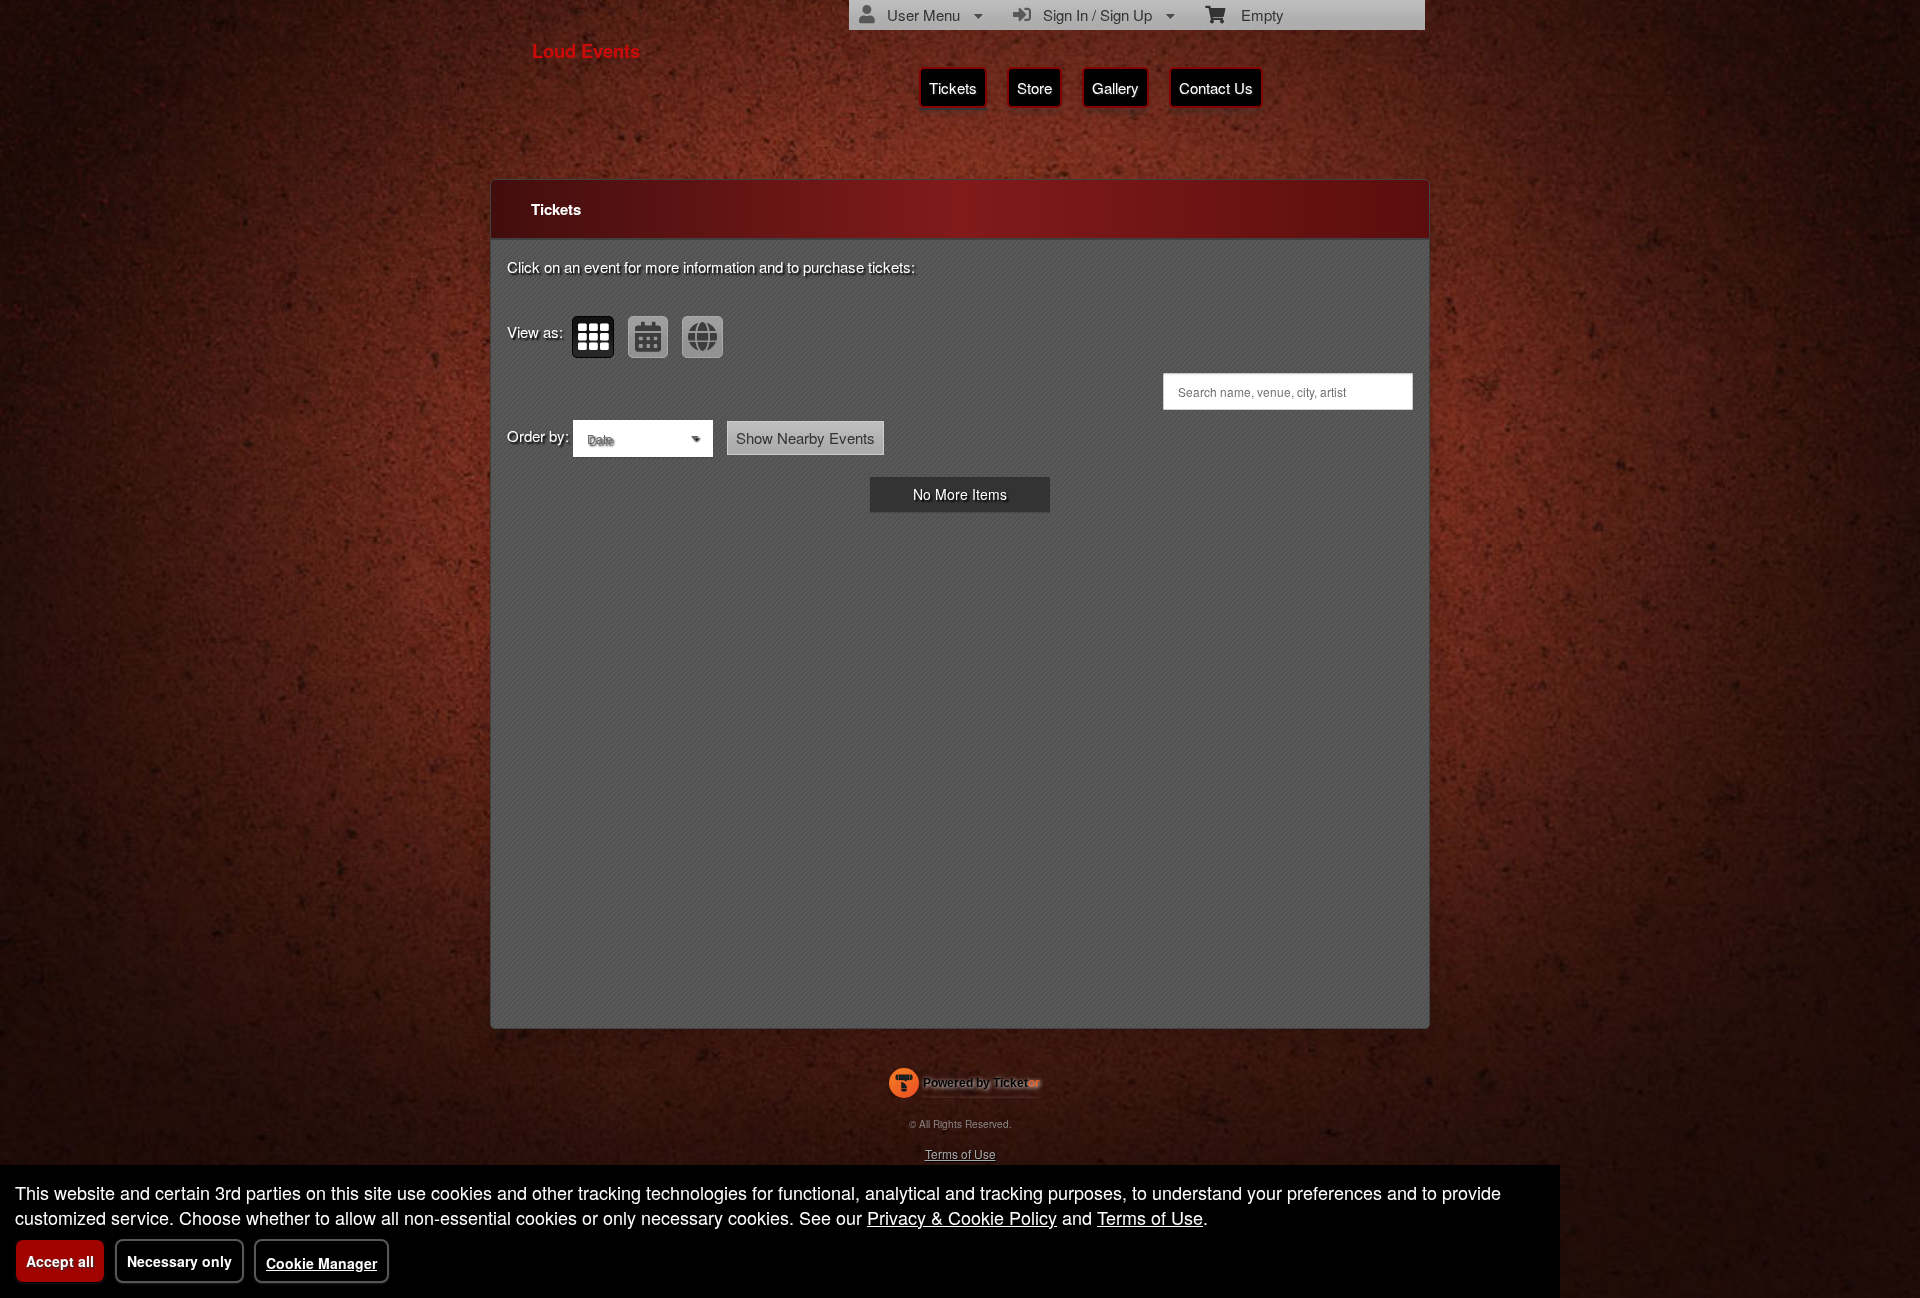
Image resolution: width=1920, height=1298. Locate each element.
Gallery (1115, 87)
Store (1034, 87)
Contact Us (1216, 87)
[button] (593, 337)
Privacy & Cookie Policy (962, 1217)
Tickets (953, 87)
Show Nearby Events (805, 437)
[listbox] (643, 438)
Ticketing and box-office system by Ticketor (964, 1087)
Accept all (60, 1261)
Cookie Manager (321, 1263)
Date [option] (600, 438)
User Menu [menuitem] (919, 14)
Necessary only (179, 1261)
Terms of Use (960, 1153)
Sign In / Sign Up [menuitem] (1093, 14)
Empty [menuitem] (1254, 14)
